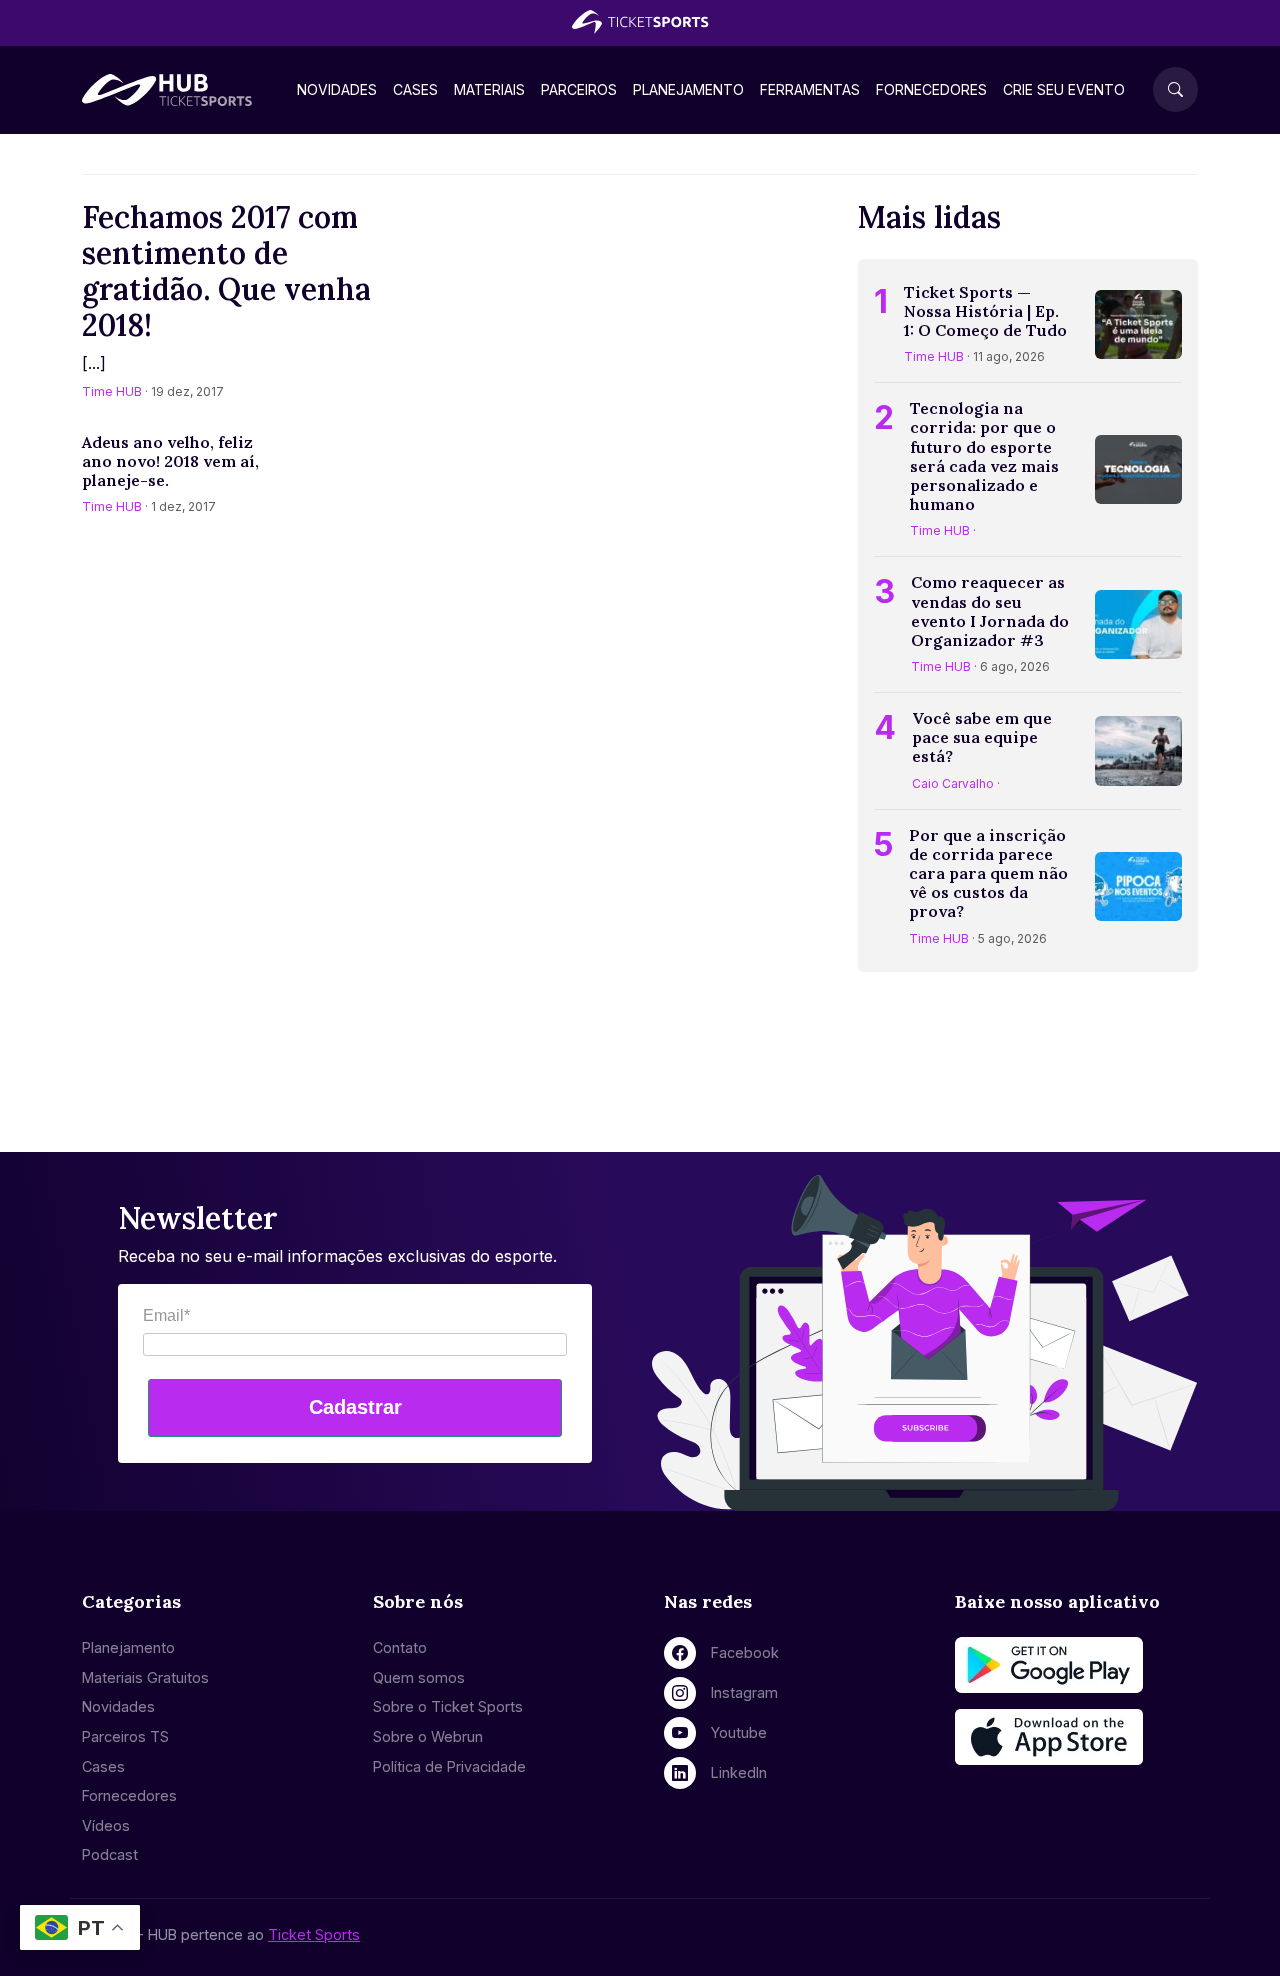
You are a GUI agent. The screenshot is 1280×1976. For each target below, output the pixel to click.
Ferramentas (810, 89)
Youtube (739, 1732)
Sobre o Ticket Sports (448, 1706)
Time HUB (112, 391)
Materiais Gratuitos (145, 1677)
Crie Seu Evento (1064, 89)
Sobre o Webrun (428, 1736)
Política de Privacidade (449, 1766)
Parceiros (579, 89)
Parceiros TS (125, 1736)
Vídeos (106, 1825)
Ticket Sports (314, 1934)
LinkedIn (739, 1772)
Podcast (110, 1854)
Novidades (337, 89)
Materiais (489, 89)
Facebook (745, 1652)
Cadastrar (355, 1407)
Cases (415, 89)
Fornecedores (931, 89)
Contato (400, 1647)
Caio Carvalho (953, 783)
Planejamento (688, 89)
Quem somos (419, 1677)
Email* (166, 1315)
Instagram (744, 1692)
